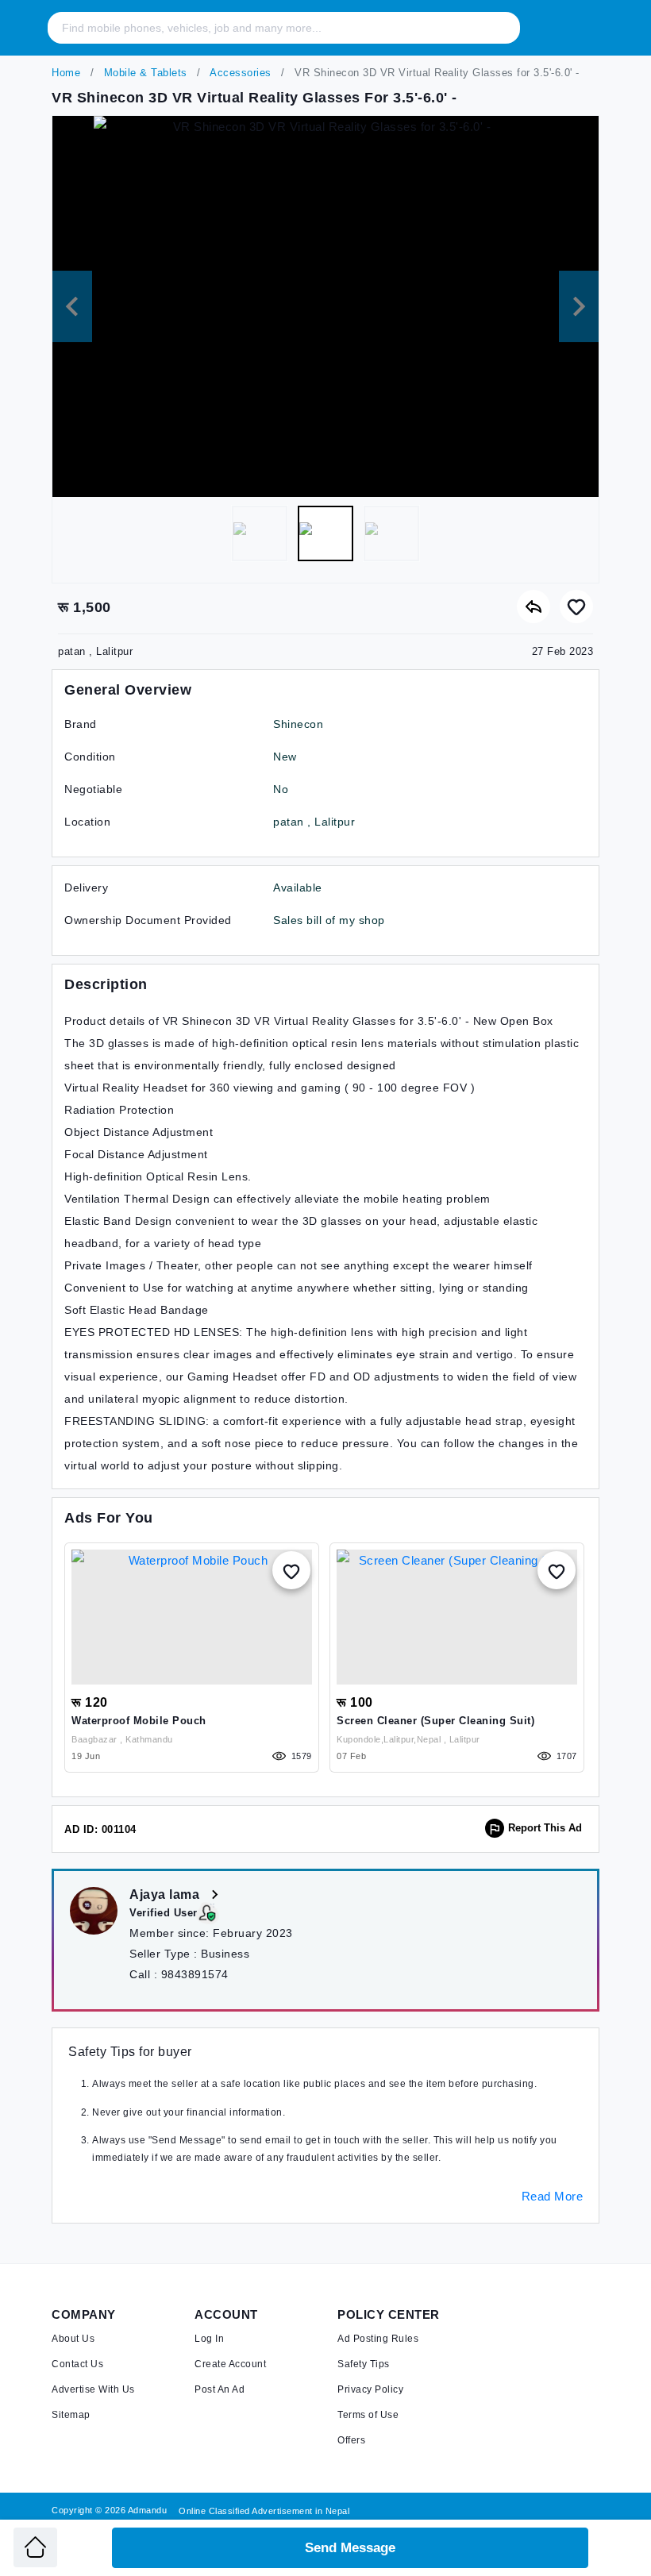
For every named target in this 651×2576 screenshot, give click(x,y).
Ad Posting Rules (378, 2339)
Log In (209, 2339)
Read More (553, 2196)
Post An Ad (220, 2389)
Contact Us (77, 2364)
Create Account (230, 2364)
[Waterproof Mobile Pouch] (192, 1617)
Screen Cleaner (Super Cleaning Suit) (435, 1721)
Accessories (239, 73)
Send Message (350, 2548)
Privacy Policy (370, 2389)
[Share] (534, 606)
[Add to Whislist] (291, 1570)
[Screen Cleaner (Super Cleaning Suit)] (457, 1617)
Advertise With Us (93, 2389)
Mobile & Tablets (144, 73)
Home (66, 73)
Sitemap (71, 2415)
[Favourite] (576, 606)
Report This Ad (545, 1828)
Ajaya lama (166, 1894)
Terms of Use (368, 2415)
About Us (73, 2339)
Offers (351, 2440)
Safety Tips (364, 2364)
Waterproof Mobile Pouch (139, 1721)
